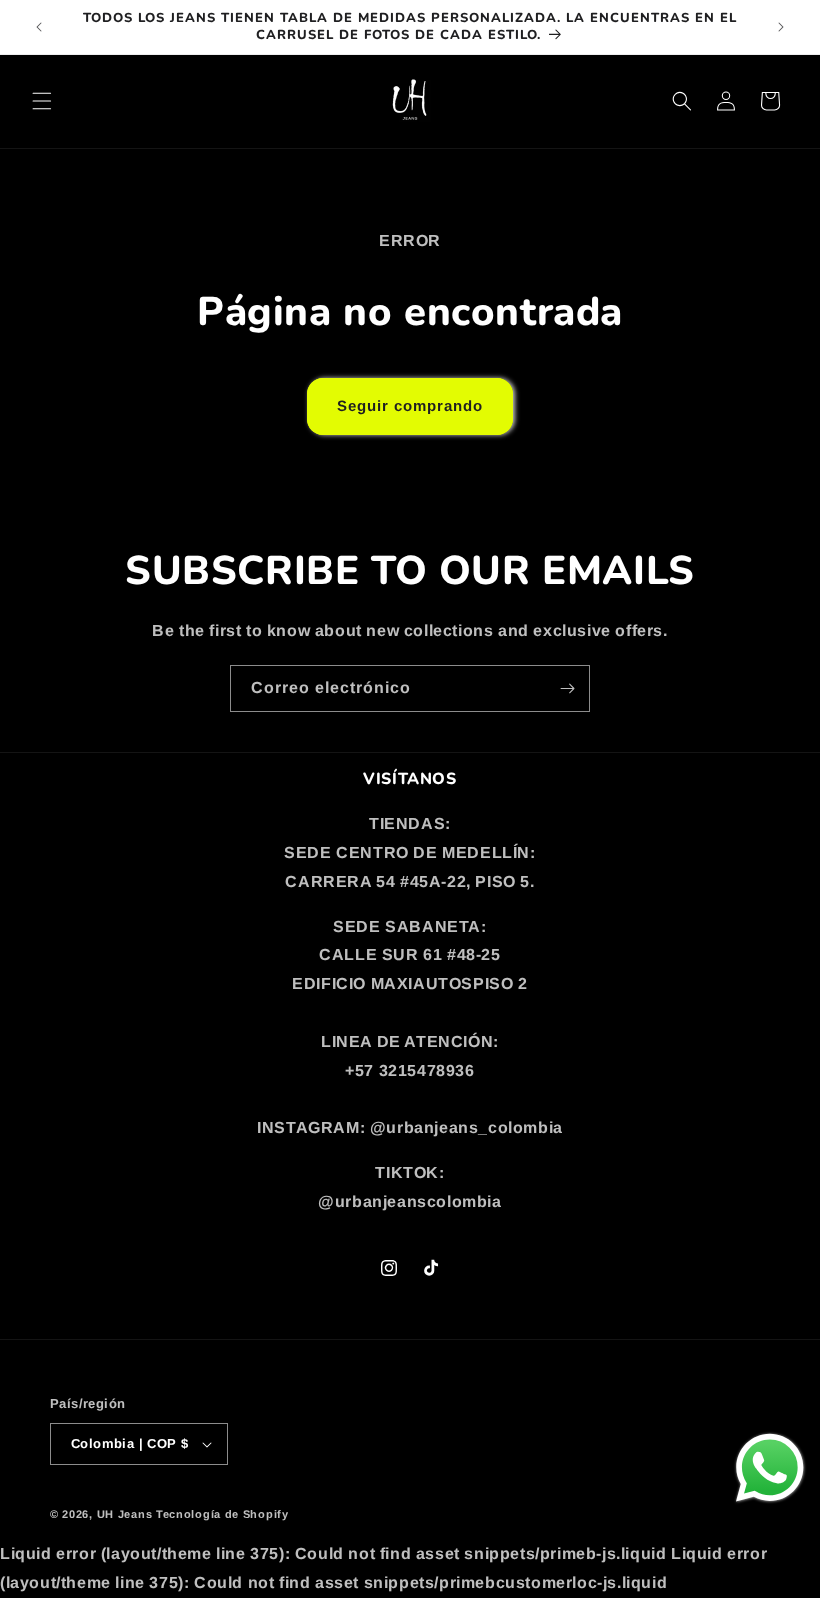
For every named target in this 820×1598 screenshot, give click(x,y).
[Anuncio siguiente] (781, 27)
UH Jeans (125, 1514)
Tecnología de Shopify (222, 1514)
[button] (42, 101)
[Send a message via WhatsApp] (770, 1468)
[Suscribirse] (567, 688)
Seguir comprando (410, 405)
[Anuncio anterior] (39, 27)
